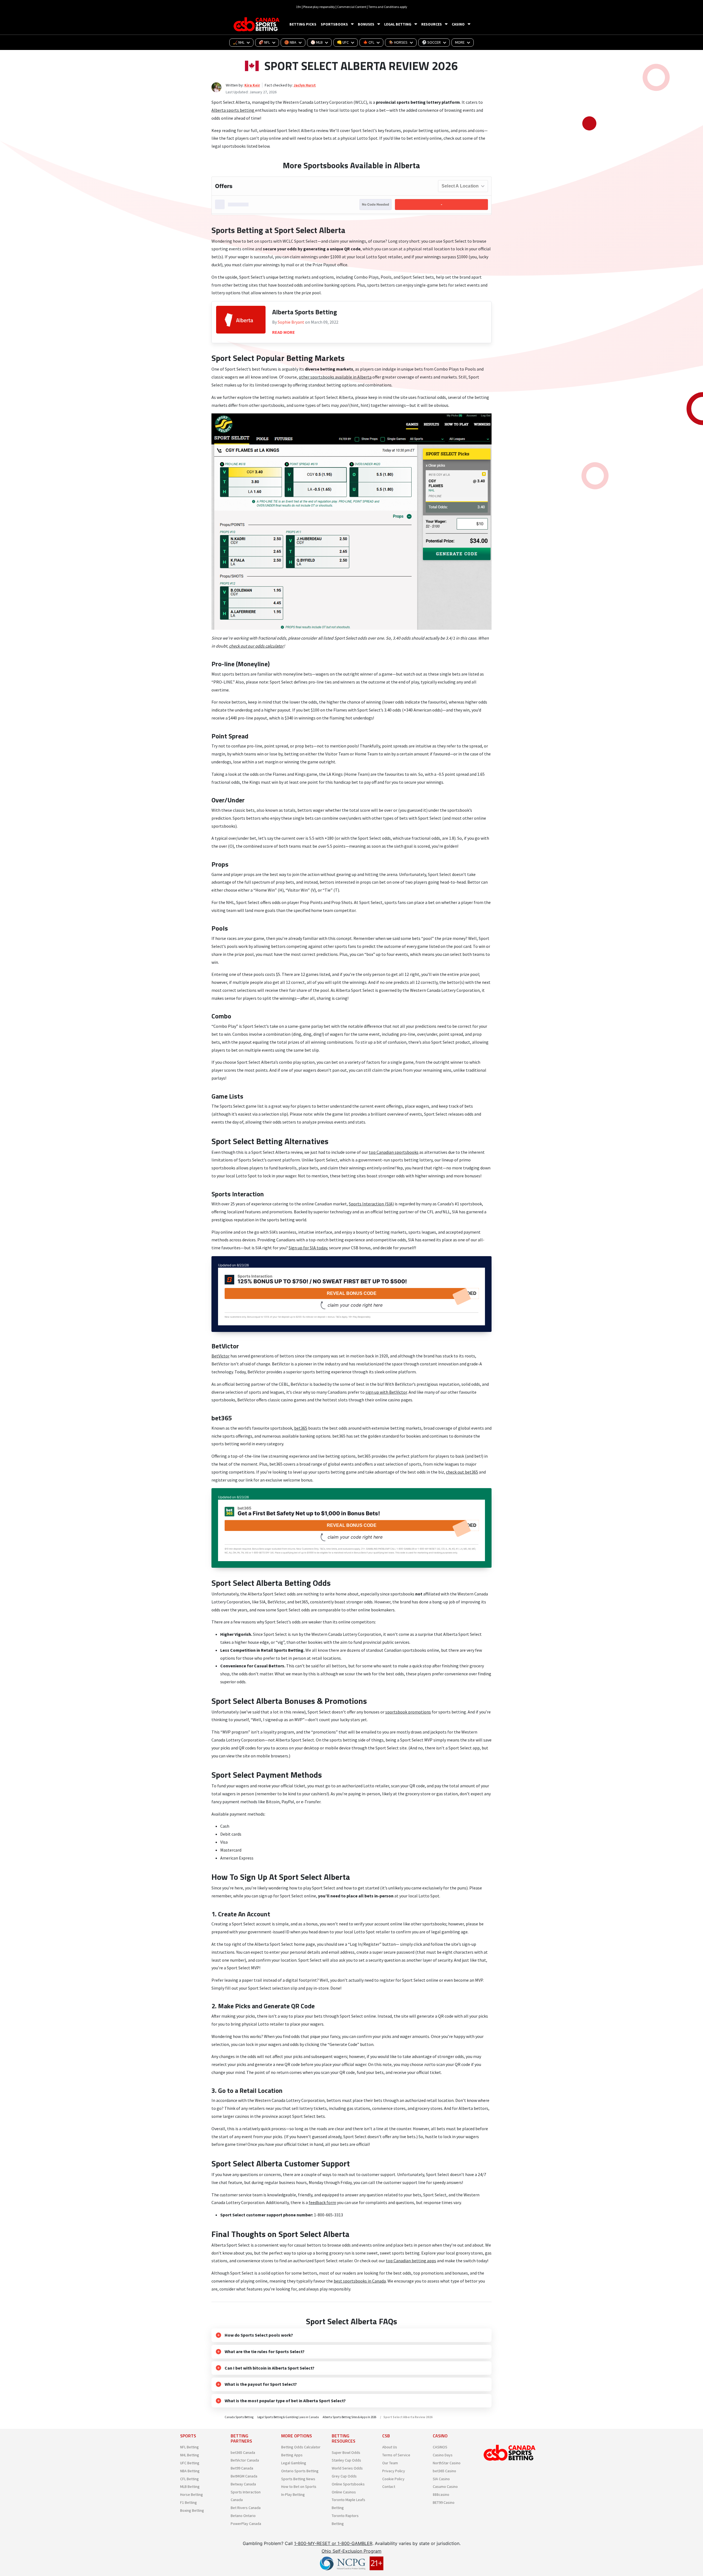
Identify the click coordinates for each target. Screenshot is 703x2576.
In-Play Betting (293, 2494)
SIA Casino (441, 2479)
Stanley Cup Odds (346, 2460)
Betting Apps (292, 2455)
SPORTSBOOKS (334, 24)
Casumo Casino (445, 2487)
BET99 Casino (444, 2502)
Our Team (390, 2463)
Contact (389, 2487)
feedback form (322, 2202)
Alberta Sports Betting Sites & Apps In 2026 (349, 2417)
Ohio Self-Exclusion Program (351, 2551)
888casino (441, 2494)
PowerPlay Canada (246, 2524)
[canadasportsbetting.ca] (257, 24)
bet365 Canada (243, 2452)
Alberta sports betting (233, 110)
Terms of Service (396, 2455)
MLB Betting (190, 2487)
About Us (390, 2447)
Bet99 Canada (242, 2468)
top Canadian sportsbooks (394, 1152)
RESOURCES (432, 24)
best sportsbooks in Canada (360, 2281)
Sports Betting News (298, 2479)
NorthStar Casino (447, 2463)
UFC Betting (190, 2463)
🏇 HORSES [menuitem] (398, 42)
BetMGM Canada (244, 2476)
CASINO (458, 24)
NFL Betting (189, 2447)
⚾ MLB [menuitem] (317, 42)
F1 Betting (189, 2502)
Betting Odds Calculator (301, 2447)
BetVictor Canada (245, 2460)
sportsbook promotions (408, 1712)
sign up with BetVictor (386, 1392)
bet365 (301, 1428)
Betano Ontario (243, 2516)
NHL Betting (190, 2455)
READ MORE (284, 332)
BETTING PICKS (303, 24)
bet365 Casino (444, 2471)
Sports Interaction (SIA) (371, 1204)
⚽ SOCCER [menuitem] (431, 42)
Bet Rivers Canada (246, 2508)
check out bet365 (462, 1472)
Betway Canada (243, 2484)
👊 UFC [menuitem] (343, 42)
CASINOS (440, 2447)
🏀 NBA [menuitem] (290, 42)
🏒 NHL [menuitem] (239, 42)
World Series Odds (347, 2468)
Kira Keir (252, 85)
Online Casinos (344, 2492)
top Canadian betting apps (411, 2261)
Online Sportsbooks (348, 2484)
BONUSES (366, 24)
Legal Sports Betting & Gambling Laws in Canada (288, 2417)
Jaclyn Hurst (305, 85)
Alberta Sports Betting (305, 312)
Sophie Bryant (291, 322)
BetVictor (221, 1356)
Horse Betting (192, 2494)
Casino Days (443, 2455)
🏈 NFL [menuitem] (264, 42)
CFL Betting (189, 2479)
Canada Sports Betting (239, 2417)
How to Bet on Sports (299, 2487)
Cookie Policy (393, 2479)
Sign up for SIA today (308, 1248)
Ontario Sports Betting (300, 2471)
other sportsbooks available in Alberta (335, 377)
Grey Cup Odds (344, 2476)
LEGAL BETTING (398, 24)
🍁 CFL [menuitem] (369, 42)
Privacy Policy (394, 2471)
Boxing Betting (192, 2510)
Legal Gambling (294, 2463)
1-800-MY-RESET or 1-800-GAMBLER (333, 2543)
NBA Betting (190, 2471)
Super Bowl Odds (346, 2452)
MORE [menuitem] (460, 42)
